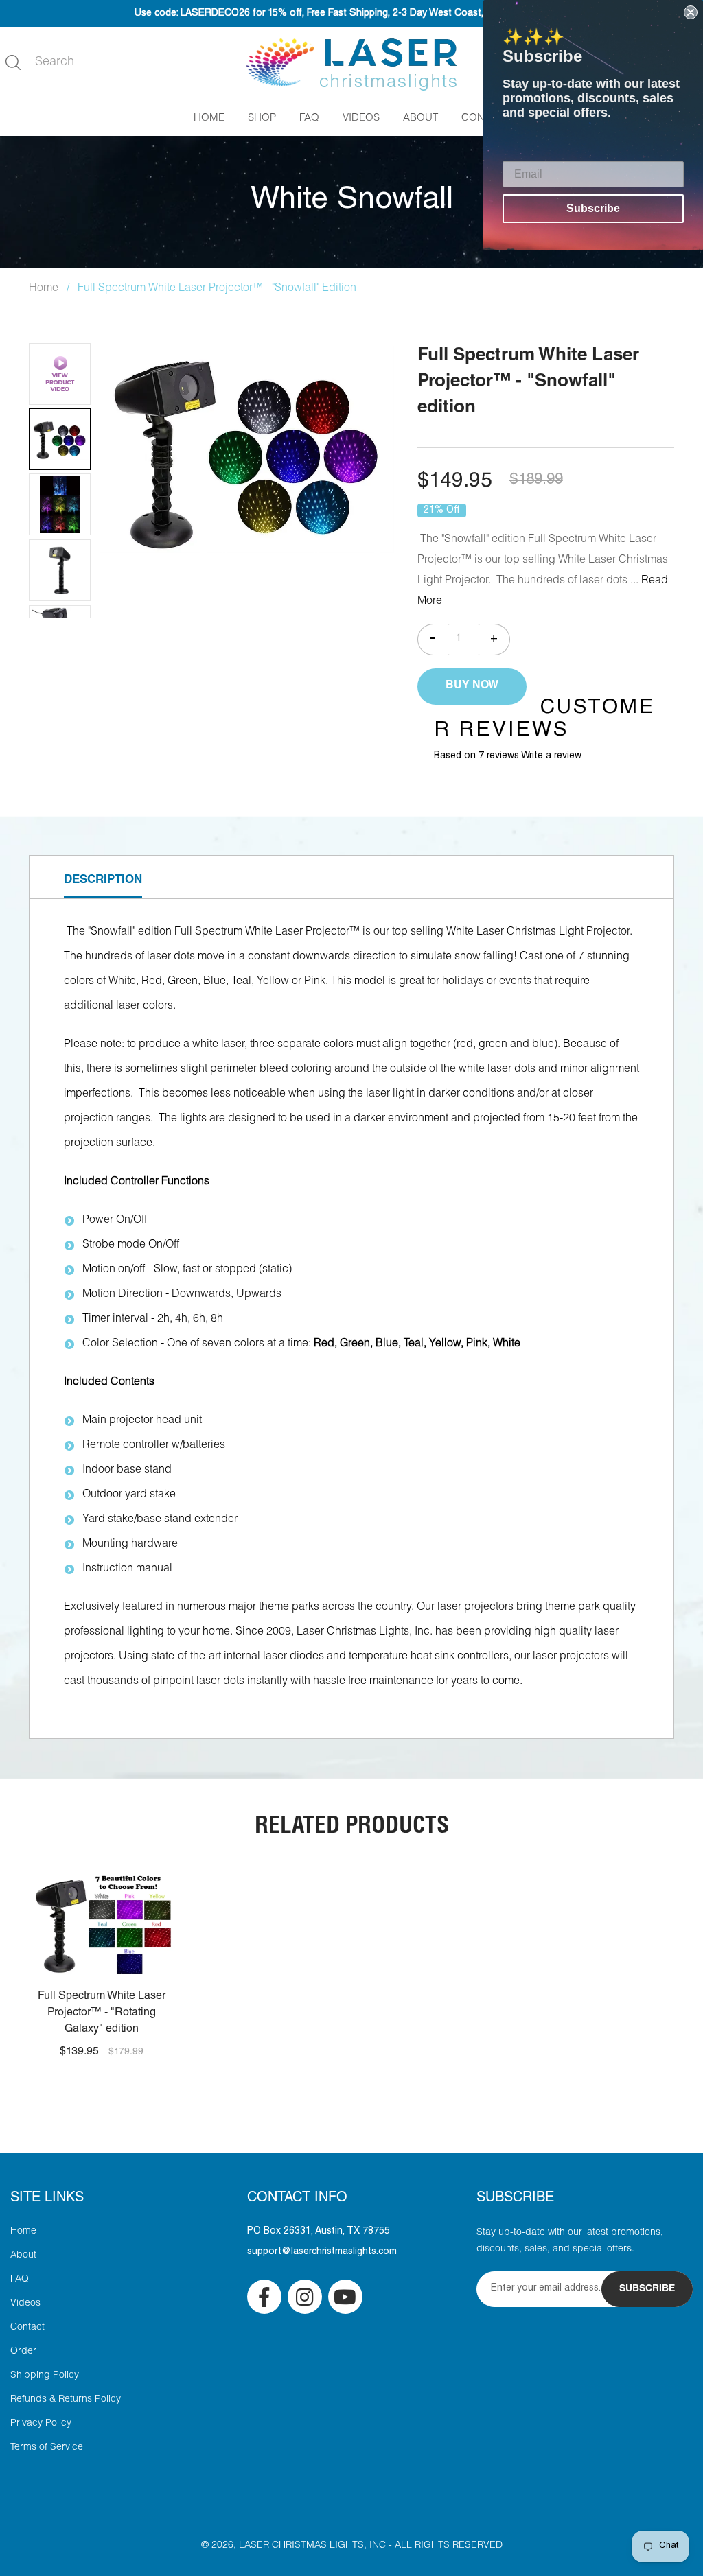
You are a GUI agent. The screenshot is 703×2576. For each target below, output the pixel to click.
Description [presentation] (103, 881)
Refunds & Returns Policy (66, 2400)
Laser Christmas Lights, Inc (312, 2546)
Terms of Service (47, 2448)
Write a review (551, 756)
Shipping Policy (45, 2376)
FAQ (20, 2280)
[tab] (103, 877)
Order (23, 2352)
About (23, 2256)
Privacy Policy (41, 2424)
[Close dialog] (691, 12)
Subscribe (593, 208)
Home (44, 289)
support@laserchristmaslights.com (322, 2252)
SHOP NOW (102, 1941)
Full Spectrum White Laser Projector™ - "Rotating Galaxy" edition (102, 2013)
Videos (25, 2304)
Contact (27, 2328)
